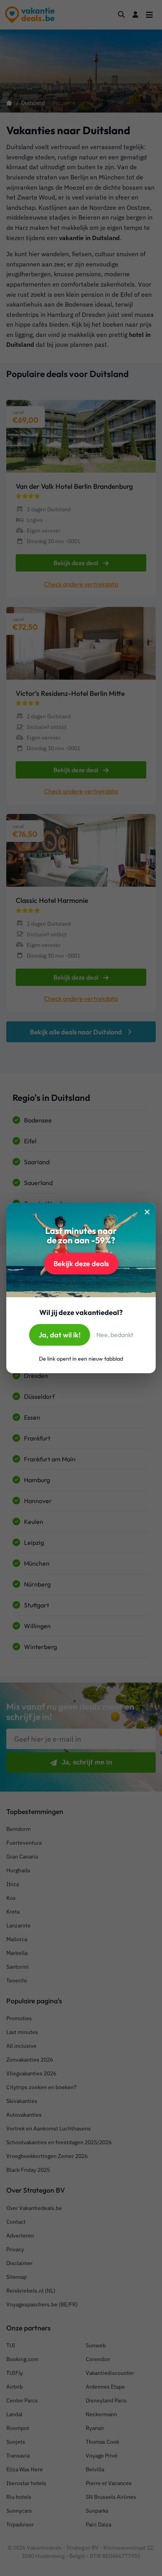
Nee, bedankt (115, 1335)
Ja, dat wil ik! (60, 1335)
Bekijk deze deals (81, 1264)
